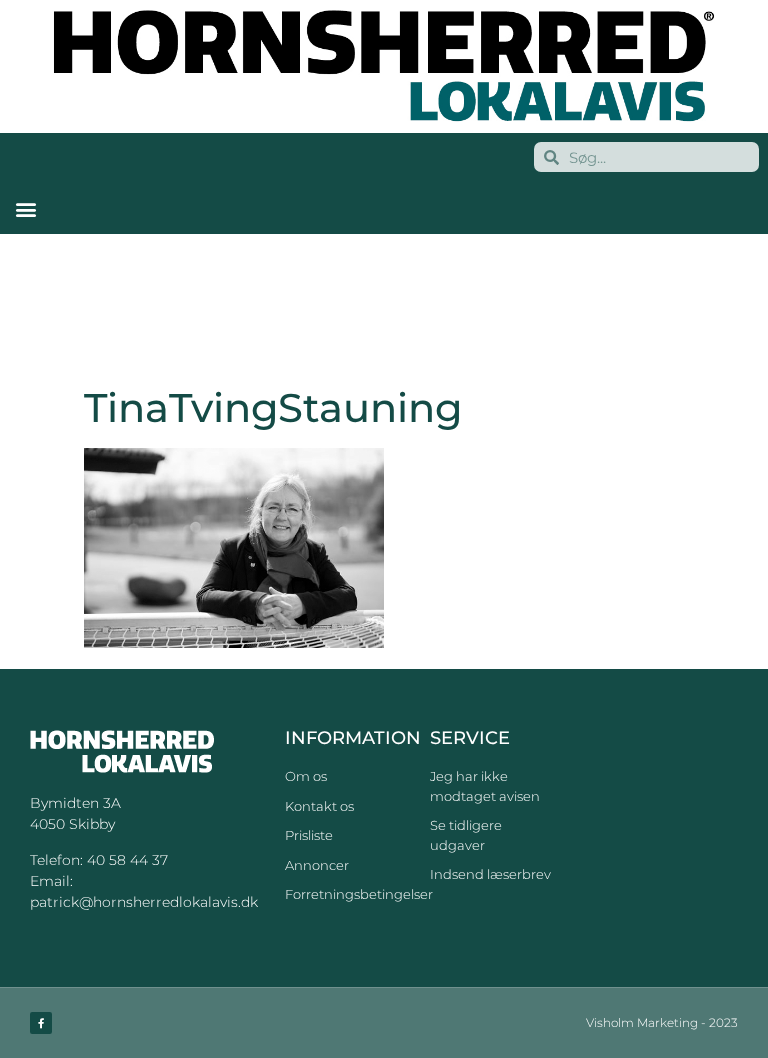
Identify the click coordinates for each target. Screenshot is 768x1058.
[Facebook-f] (41, 1023)
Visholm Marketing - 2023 (662, 1022)
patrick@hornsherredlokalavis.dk (144, 902)
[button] (25, 208)
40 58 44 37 (127, 860)
